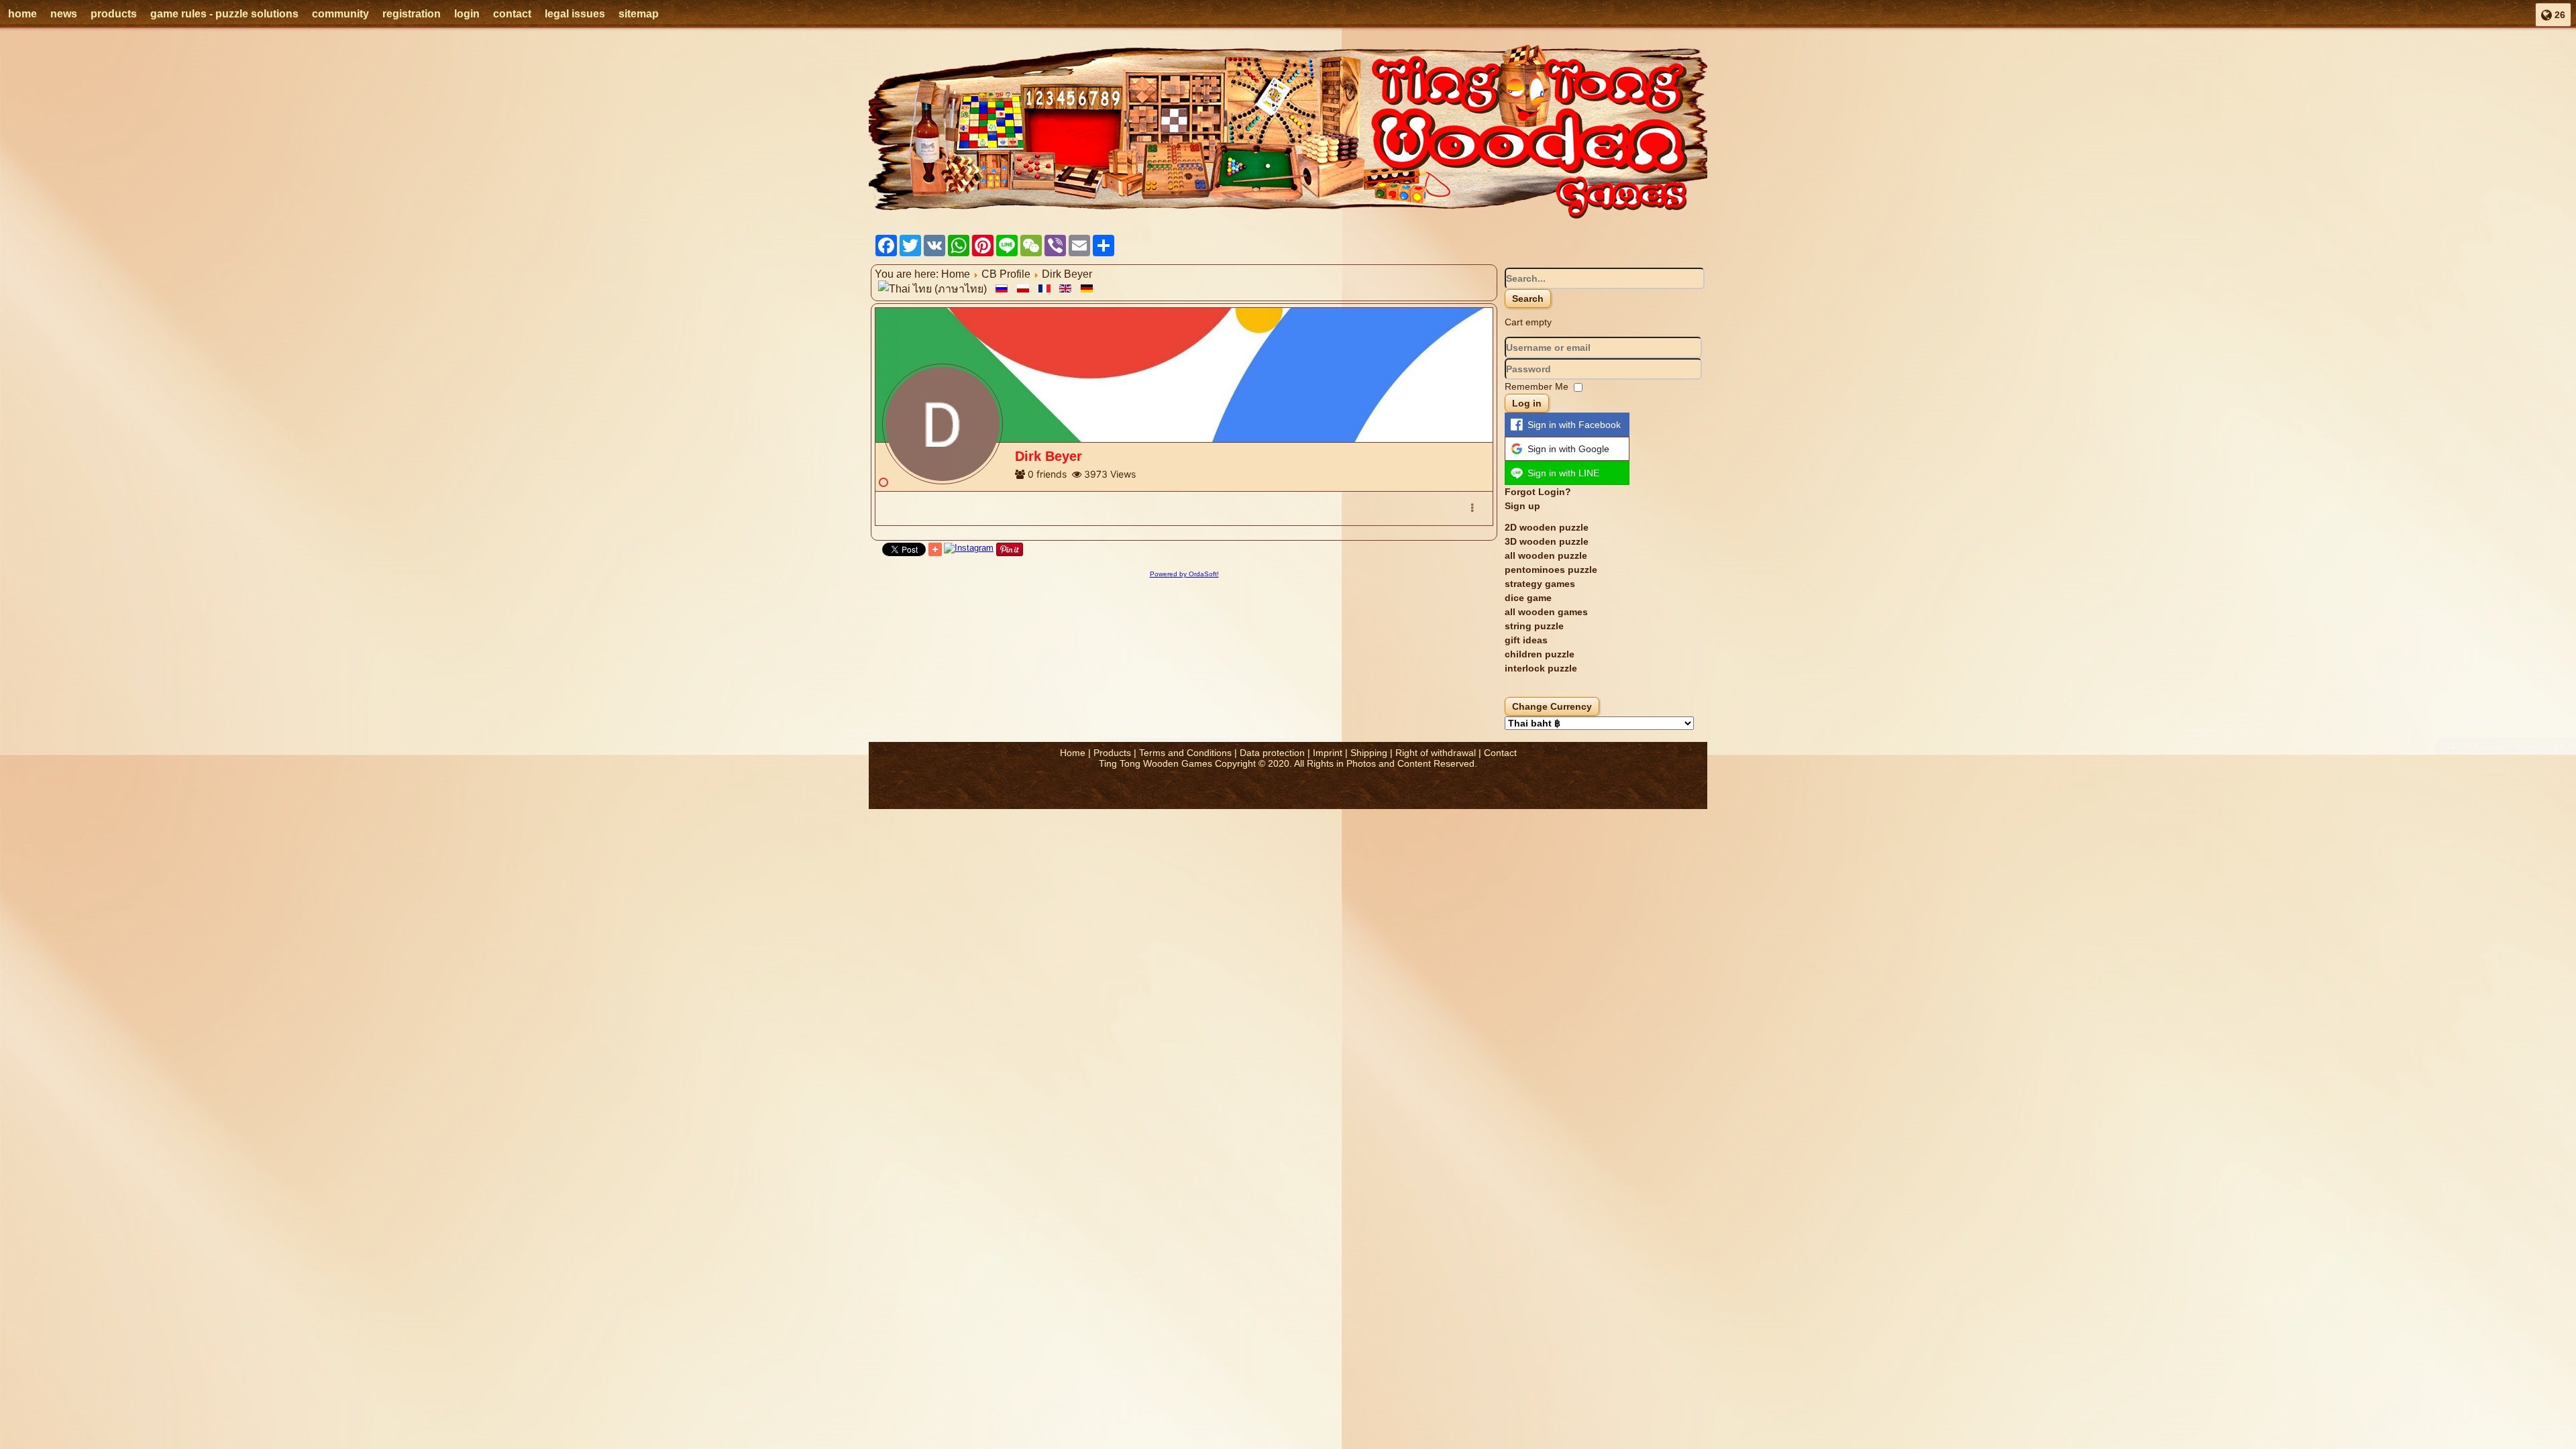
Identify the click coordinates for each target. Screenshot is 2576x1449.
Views (1123, 474)
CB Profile (1006, 274)
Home (956, 274)
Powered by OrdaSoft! (1184, 574)
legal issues (575, 14)
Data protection (1272, 753)
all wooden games (1546, 612)
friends (1052, 474)
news (64, 14)
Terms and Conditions (1185, 753)
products (114, 14)
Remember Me (1537, 386)
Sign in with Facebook (1574, 425)
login (467, 14)
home (22, 14)
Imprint (1328, 753)
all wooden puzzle (1546, 555)
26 (2559, 15)
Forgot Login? (1538, 492)
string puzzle (1534, 626)
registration (412, 14)
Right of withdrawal (1436, 753)
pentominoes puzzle (1551, 570)
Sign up (1522, 506)
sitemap (639, 14)
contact (512, 14)
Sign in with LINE (1563, 473)
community (340, 14)
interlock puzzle (1541, 668)
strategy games (1540, 584)
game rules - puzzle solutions (224, 14)
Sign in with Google (1568, 449)
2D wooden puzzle (1547, 527)
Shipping (1369, 753)
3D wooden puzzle (1547, 541)
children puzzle (1540, 654)
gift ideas (1526, 640)
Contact (1500, 753)
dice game (1528, 598)
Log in (1527, 403)
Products (1112, 753)
